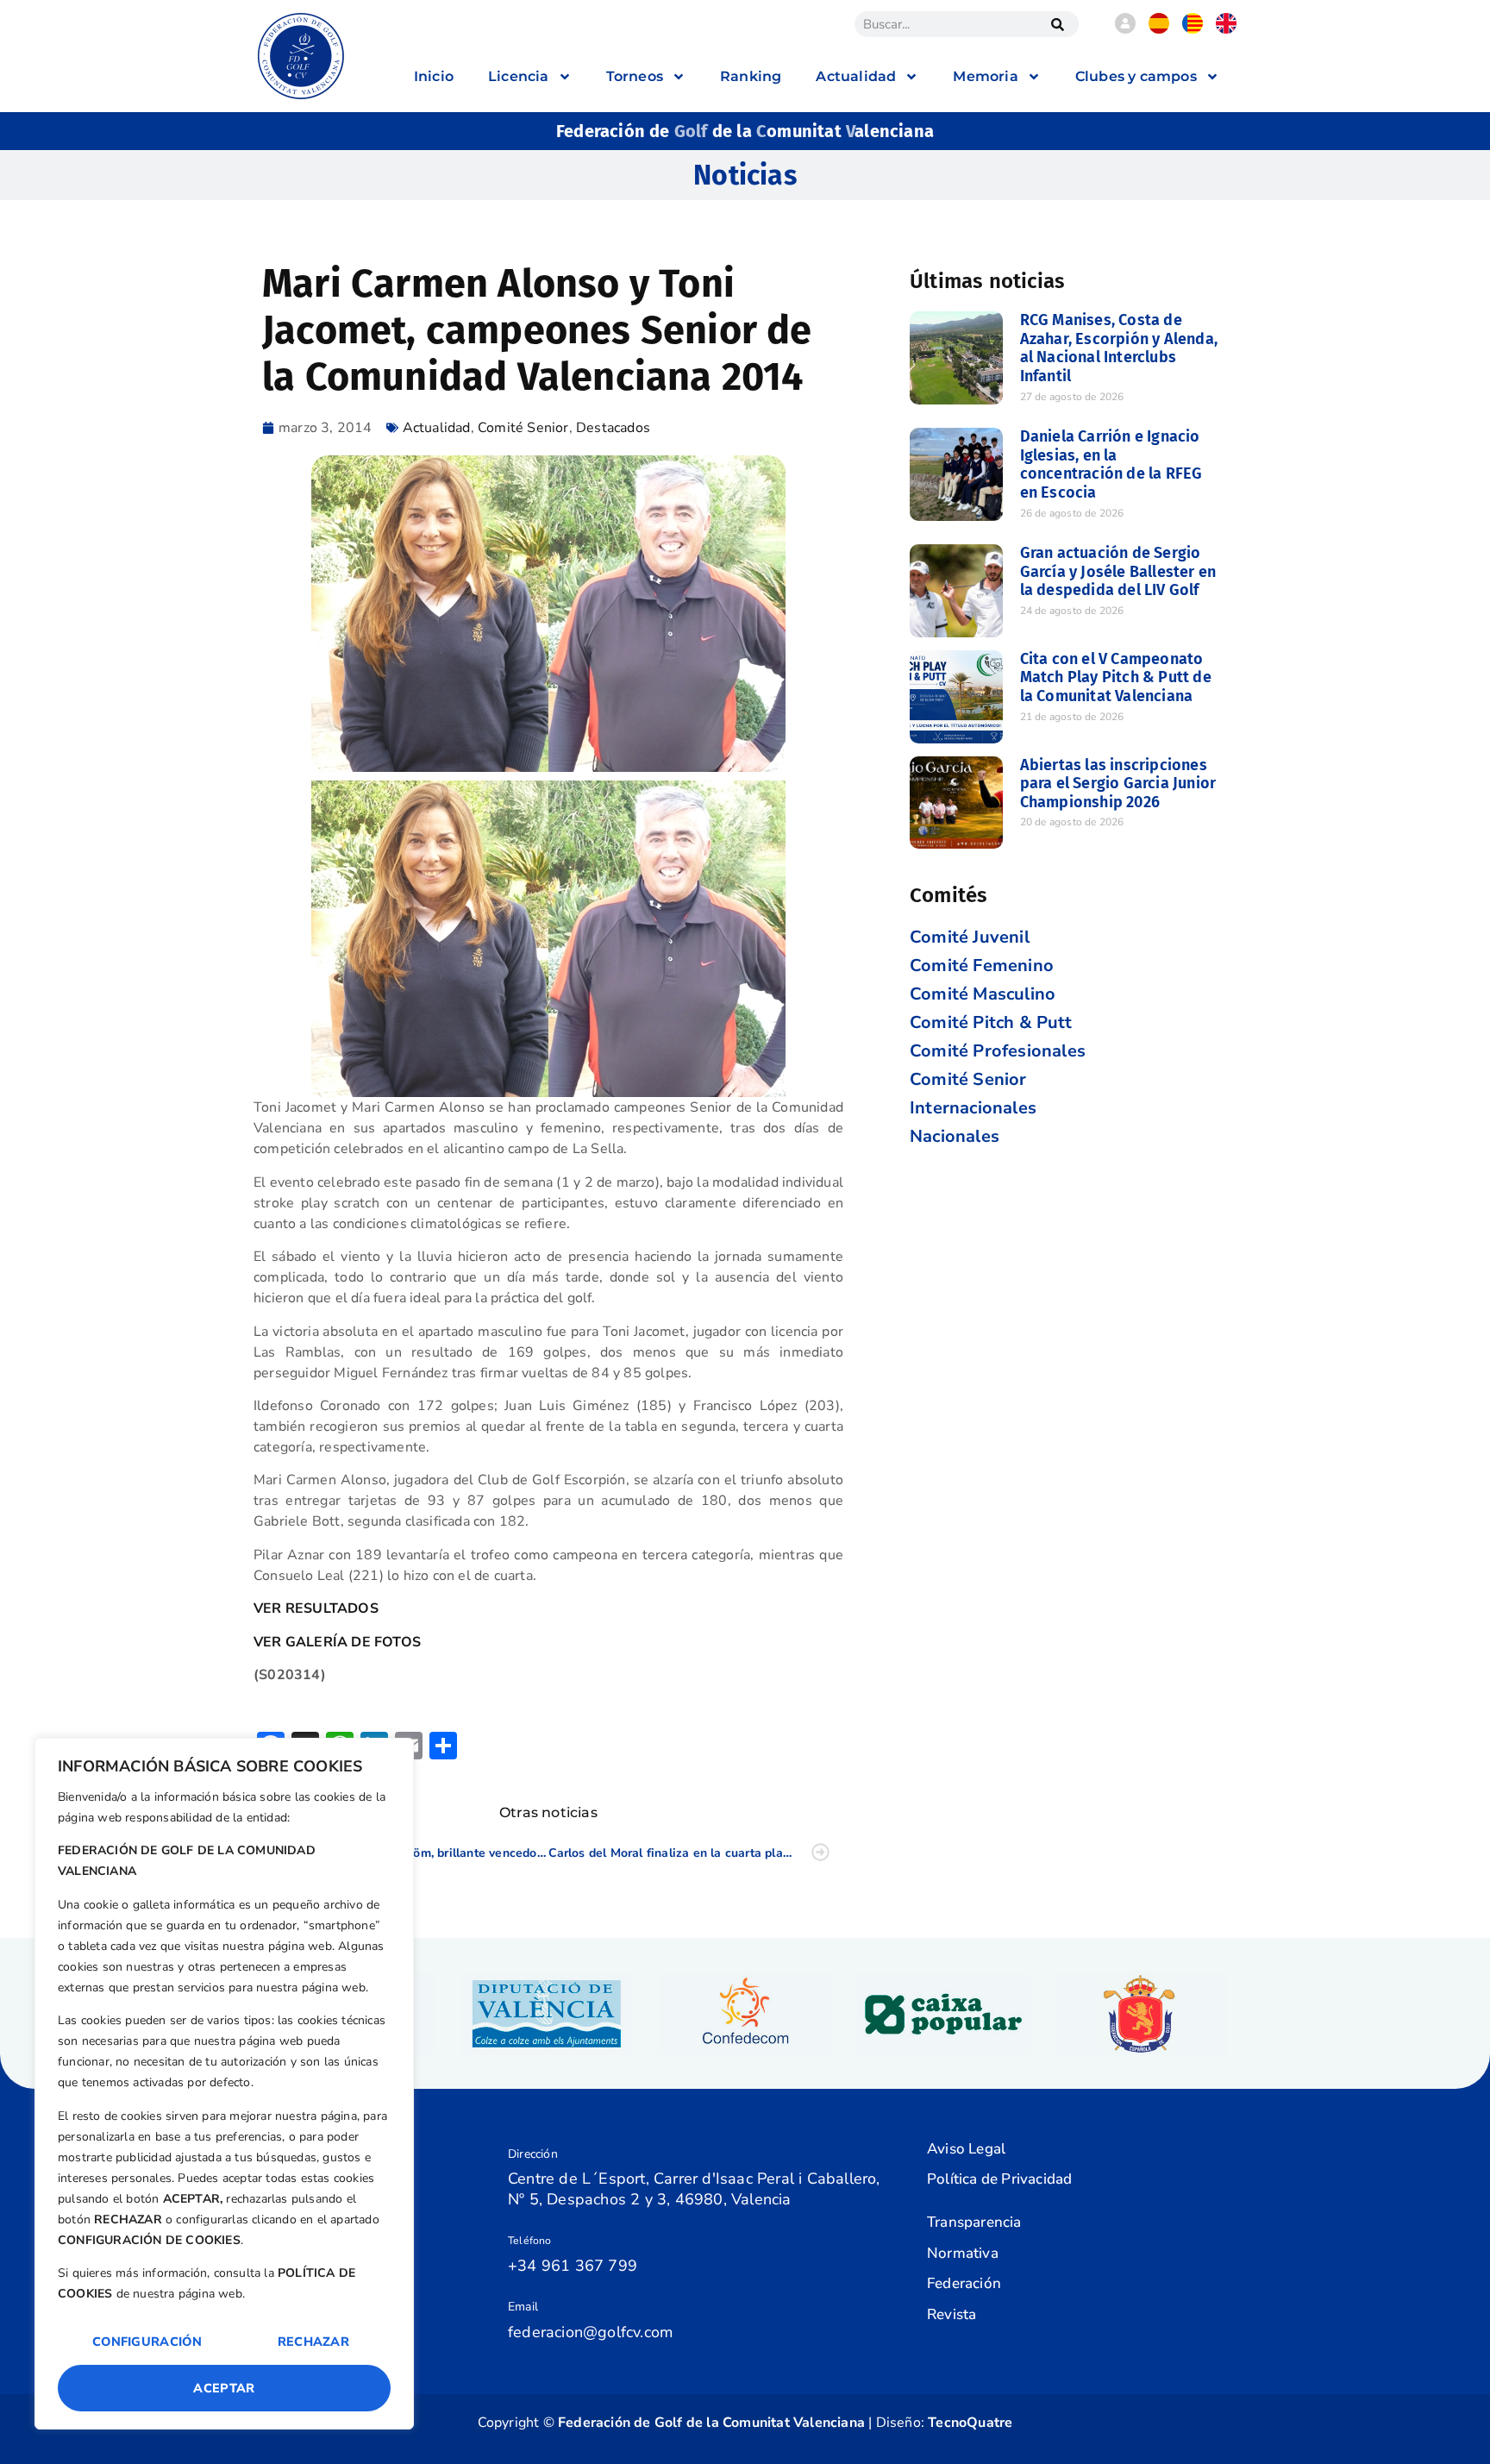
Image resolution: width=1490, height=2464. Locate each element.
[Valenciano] (1193, 29)
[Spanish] (1159, 29)
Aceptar (224, 2388)
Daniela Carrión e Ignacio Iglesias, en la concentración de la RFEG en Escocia (1111, 464)
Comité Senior (523, 428)
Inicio (434, 76)
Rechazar (313, 2342)
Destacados (613, 428)
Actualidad (437, 428)
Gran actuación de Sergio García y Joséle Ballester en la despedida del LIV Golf (1118, 571)
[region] (224, 2084)
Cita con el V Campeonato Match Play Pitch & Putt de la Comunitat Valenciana (1116, 677)
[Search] (1057, 24)
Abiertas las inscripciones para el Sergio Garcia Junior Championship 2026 (1118, 784)
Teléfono (530, 2241)
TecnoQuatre (970, 2423)
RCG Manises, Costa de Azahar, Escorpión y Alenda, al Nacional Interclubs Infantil (1119, 348)
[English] (1226, 29)
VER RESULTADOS (316, 1608)
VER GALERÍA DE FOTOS (337, 1642)
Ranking (751, 76)
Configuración (147, 2342)
